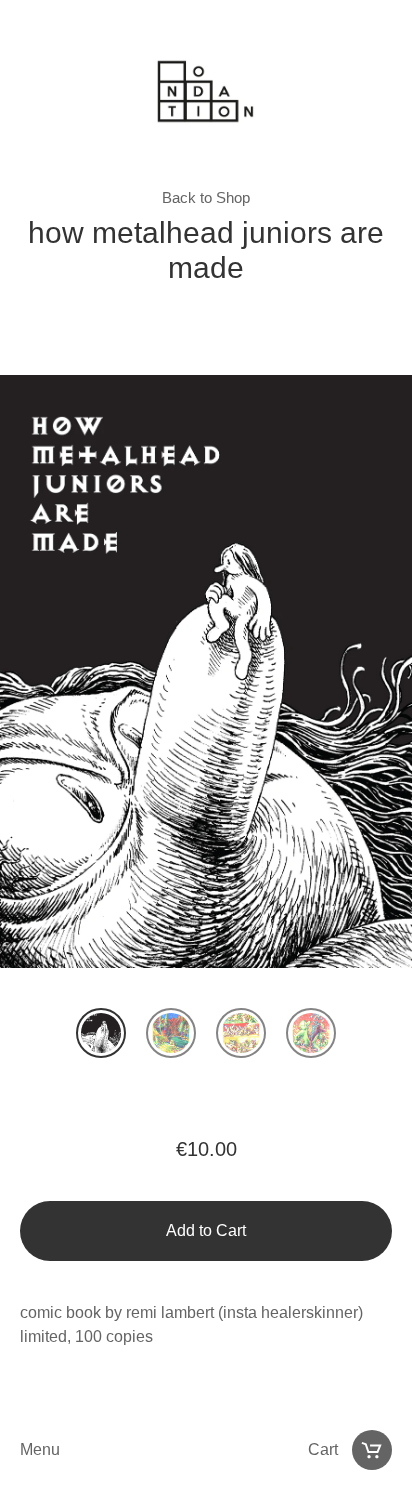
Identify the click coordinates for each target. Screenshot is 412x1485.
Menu (40, 1449)
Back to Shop (206, 197)
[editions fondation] (206, 96)
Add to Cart (206, 1230)
